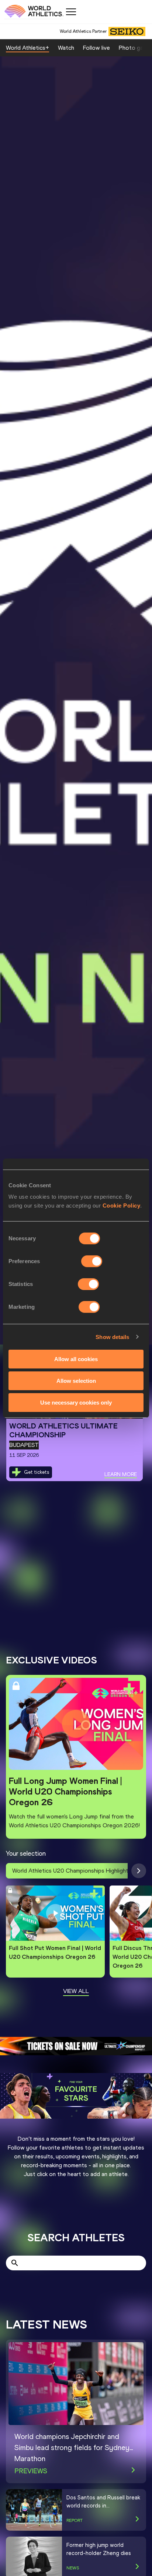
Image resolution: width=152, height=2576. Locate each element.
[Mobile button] (71, 12)
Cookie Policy (122, 1206)
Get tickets (37, 1472)
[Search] (15, 2263)
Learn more (121, 1474)
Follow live (96, 48)
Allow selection (76, 1381)
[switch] (92, 1261)
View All (76, 1991)
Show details (112, 1337)
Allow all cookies (76, 1359)
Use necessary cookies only (76, 1402)
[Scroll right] (139, 1871)
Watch (66, 48)
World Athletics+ (27, 48)
